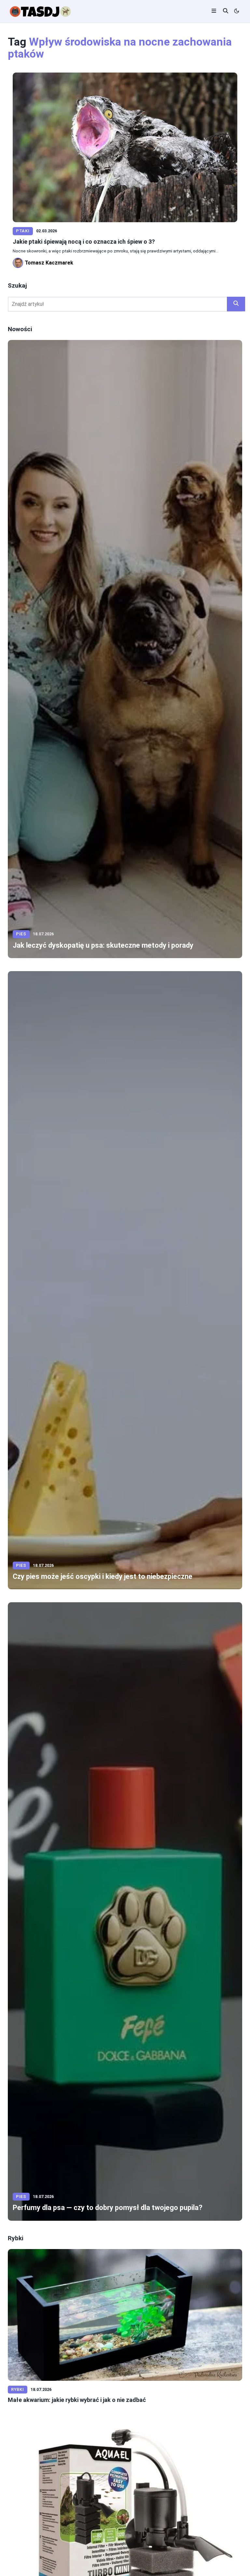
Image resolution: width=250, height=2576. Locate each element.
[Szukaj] (236, 304)
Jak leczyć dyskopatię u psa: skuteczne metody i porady (103, 945)
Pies (21, 934)
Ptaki (23, 231)
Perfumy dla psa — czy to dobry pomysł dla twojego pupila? (108, 2208)
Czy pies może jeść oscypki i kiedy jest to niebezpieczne (103, 1576)
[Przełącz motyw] (237, 12)
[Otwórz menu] (214, 12)
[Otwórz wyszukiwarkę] (226, 12)
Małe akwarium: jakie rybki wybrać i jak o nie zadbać (77, 2400)
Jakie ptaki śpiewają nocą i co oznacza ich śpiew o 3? (84, 242)
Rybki (18, 2389)
